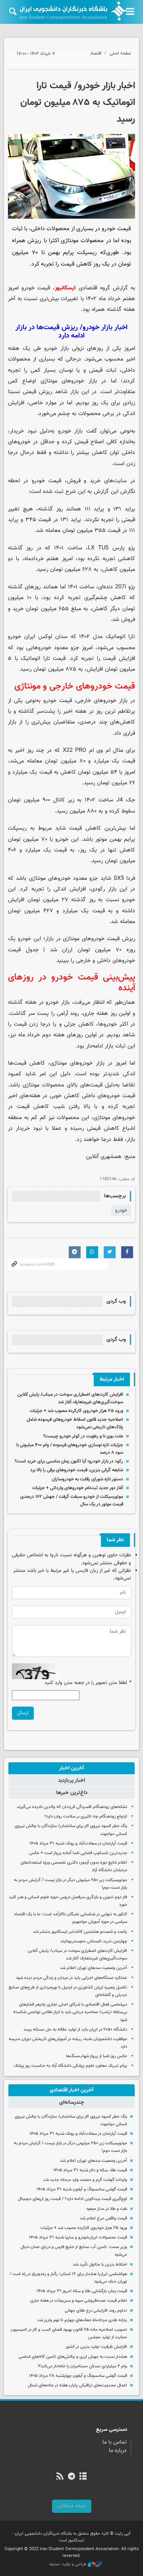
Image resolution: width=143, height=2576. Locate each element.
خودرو (121, 1210)
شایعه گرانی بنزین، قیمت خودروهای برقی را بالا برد (77, 1470)
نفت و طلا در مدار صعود (107, 2209)
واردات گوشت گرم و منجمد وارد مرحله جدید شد (85, 2180)
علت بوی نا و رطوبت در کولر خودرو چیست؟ (83, 1436)
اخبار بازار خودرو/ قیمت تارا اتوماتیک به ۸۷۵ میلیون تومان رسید (78, 103)
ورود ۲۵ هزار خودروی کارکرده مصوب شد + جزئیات (76, 1411)
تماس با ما (115, 2442)
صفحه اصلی (120, 53)
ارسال (23, 1713)
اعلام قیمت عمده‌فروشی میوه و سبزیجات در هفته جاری (79, 2301)
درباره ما (118, 2451)
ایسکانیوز (65, 288)
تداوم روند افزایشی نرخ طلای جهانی (96, 2311)
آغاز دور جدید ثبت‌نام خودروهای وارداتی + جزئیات (78, 1488)
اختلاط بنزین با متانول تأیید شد (100, 2265)
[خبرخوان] (60, 2477)
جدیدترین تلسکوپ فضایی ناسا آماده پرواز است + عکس (78, 1853)
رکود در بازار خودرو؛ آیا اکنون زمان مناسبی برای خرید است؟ (69, 1461)
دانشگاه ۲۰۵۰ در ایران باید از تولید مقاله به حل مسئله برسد (75, 2030)
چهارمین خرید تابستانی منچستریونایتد (94, 1941)
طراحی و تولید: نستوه (69, 2564)
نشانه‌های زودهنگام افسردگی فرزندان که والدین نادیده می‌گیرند (72, 1807)
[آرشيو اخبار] (83, 2477)
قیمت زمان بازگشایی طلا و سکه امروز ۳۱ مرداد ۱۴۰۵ (82, 2291)
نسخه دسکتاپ (72, 2506)
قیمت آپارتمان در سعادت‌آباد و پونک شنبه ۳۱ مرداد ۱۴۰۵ (78, 1844)
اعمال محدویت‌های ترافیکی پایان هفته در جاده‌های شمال (77, 2385)
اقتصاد (96, 53)
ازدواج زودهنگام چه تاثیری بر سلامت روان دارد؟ (86, 1817)
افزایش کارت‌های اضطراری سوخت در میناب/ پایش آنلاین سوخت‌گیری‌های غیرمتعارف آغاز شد (70, 1398)
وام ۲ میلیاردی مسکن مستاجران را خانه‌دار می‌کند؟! (82, 2366)
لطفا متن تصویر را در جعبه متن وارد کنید (88, 1683)
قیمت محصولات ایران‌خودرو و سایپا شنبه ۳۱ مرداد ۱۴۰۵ (78, 2238)
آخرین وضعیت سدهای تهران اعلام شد (94, 1968)
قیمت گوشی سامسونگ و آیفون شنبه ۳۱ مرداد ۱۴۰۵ (82, 2189)
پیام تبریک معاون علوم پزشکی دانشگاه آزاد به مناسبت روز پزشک (71, 2066)
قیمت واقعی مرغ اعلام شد (103, 2218)
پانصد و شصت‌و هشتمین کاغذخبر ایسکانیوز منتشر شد (80, 1932)
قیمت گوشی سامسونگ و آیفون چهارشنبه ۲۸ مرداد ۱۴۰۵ (78, 2376)
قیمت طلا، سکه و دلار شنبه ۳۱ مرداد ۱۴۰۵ (90, 2170)
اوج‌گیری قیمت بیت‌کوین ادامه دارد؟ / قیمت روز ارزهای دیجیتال (72, 2199)
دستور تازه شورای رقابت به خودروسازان (87, 1479)
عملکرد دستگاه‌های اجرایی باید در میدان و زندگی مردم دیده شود (71, 1978)
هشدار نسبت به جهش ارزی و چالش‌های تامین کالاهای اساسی (73, 2357)
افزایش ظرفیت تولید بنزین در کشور (96, 2347)
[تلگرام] (71, 2477)
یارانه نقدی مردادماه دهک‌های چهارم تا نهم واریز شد (82, 2320)
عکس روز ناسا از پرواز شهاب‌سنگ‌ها (97, 2056)
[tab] (71, 1768)
